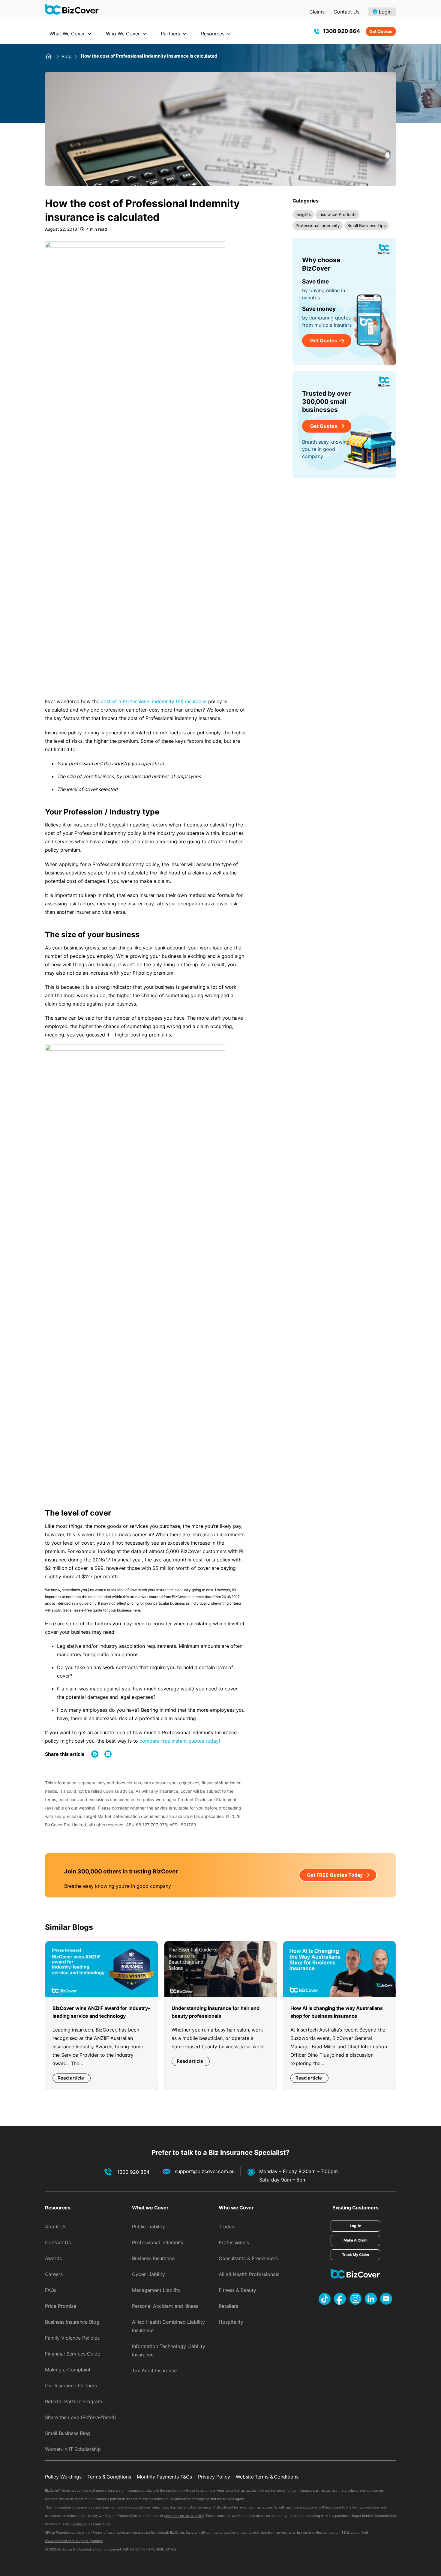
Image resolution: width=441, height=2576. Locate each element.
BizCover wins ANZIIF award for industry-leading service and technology (101, 2012)
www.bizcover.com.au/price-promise (74, 2541)
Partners (170, 34)
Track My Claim (355, 2255)
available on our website (184, 2516)
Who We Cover (123, 34)
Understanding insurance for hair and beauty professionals (216, 2012)
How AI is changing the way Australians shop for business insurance (337, 2012)
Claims (317, 12)
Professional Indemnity (318, 225)
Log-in (355, 2226)
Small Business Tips (367, 225)
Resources (213, 34)
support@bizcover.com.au (205, 2171)
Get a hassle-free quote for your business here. (102, 1610)
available (79, 2524)
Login (385, 12)
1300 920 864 (341, 31)
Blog (67, 56)
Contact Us (346, 12)
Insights (303, 214)
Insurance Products (337, 214)
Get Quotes (381, 31)
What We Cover (67, 34)
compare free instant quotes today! (180, 1741)
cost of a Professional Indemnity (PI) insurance (154, 701)
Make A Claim (355, 2240)
